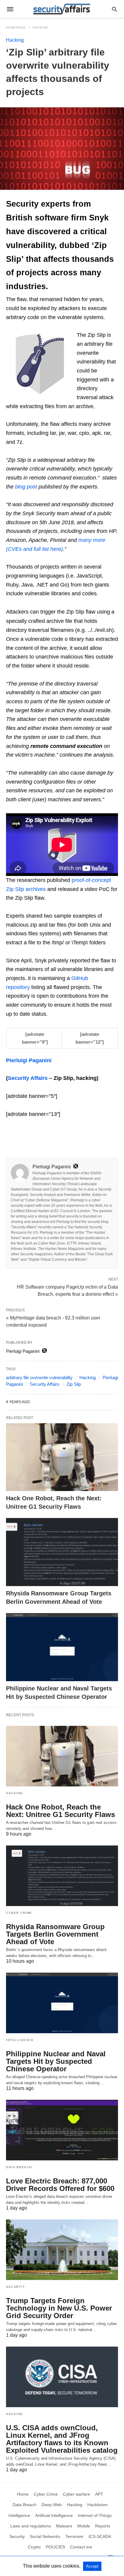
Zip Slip (74, 1384)
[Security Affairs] (62, 9)
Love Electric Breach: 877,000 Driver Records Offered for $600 (60, 2185)
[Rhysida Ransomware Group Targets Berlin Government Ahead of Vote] (62, 1552)
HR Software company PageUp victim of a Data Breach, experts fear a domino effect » (67, 1290)
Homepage (16, 27)
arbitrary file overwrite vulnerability (39, 1378)
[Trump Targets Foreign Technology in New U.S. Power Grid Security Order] (62, 2250)
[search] (115, 9)
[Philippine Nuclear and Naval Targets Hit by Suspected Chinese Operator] (62, 1647)
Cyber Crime (19, 1913)
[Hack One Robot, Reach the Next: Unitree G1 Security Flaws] (62, 1457)
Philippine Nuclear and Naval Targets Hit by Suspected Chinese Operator (56, 2061)
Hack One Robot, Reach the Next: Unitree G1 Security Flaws (60, 1811)
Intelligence (20, 2040)
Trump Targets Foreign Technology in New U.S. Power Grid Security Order (59, 2308)
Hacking (41, 27)
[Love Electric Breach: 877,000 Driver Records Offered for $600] (62, 2130)
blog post (26, 487)
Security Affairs (45, 1384)
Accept (92, 2566)
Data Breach (19, 2167)
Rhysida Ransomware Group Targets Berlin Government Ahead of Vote (55, 1934)
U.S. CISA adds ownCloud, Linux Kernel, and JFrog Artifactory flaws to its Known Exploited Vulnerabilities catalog (62, 2439)
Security (15, 2287)
